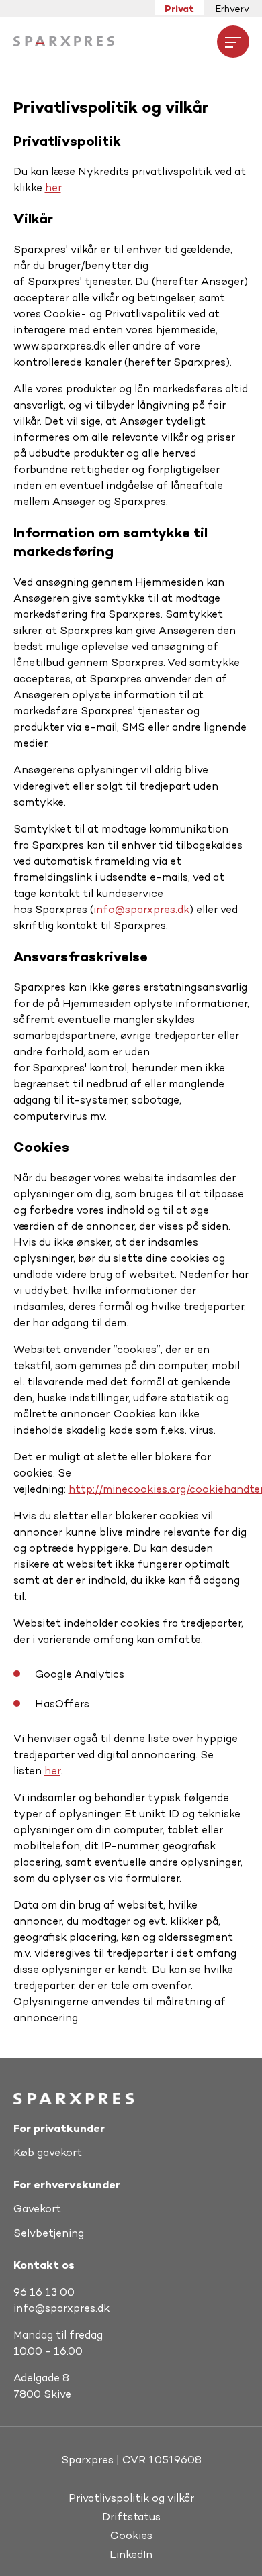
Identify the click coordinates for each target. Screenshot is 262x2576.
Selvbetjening (49, 2233)
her (53, 187)
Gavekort (37, 2209)
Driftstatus (131, 2517)
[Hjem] (64, 41)
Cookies (131, 2535)
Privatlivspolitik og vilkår (131, 2498)
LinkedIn (131, 2554)
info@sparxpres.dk (141, 909)
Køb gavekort (48, 2152)
